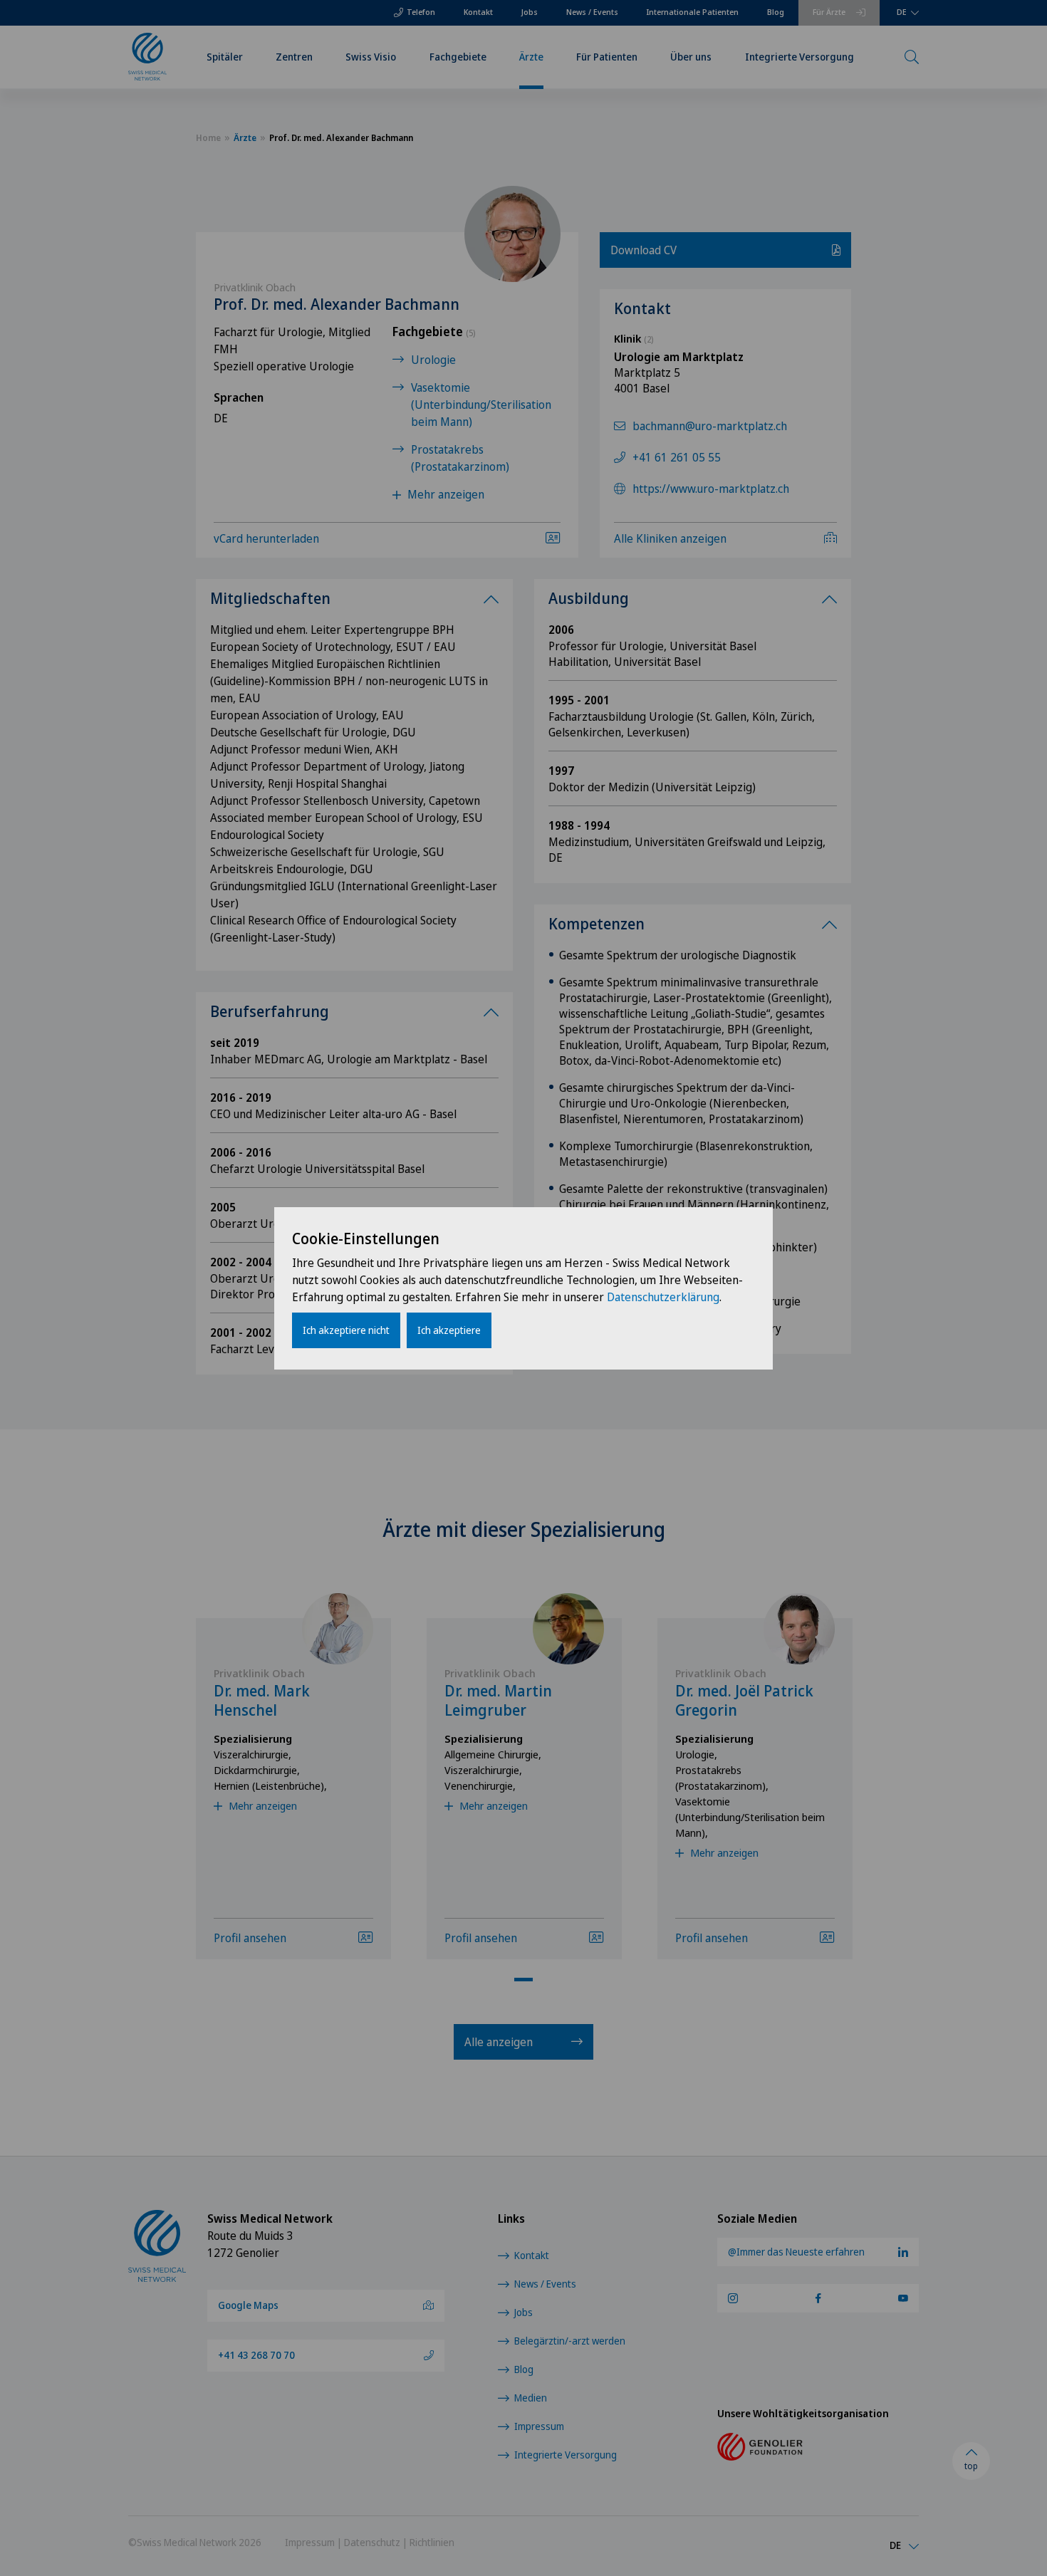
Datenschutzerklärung (663, 1297)
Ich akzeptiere (449, 1330)
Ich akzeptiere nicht (346, 1330)
